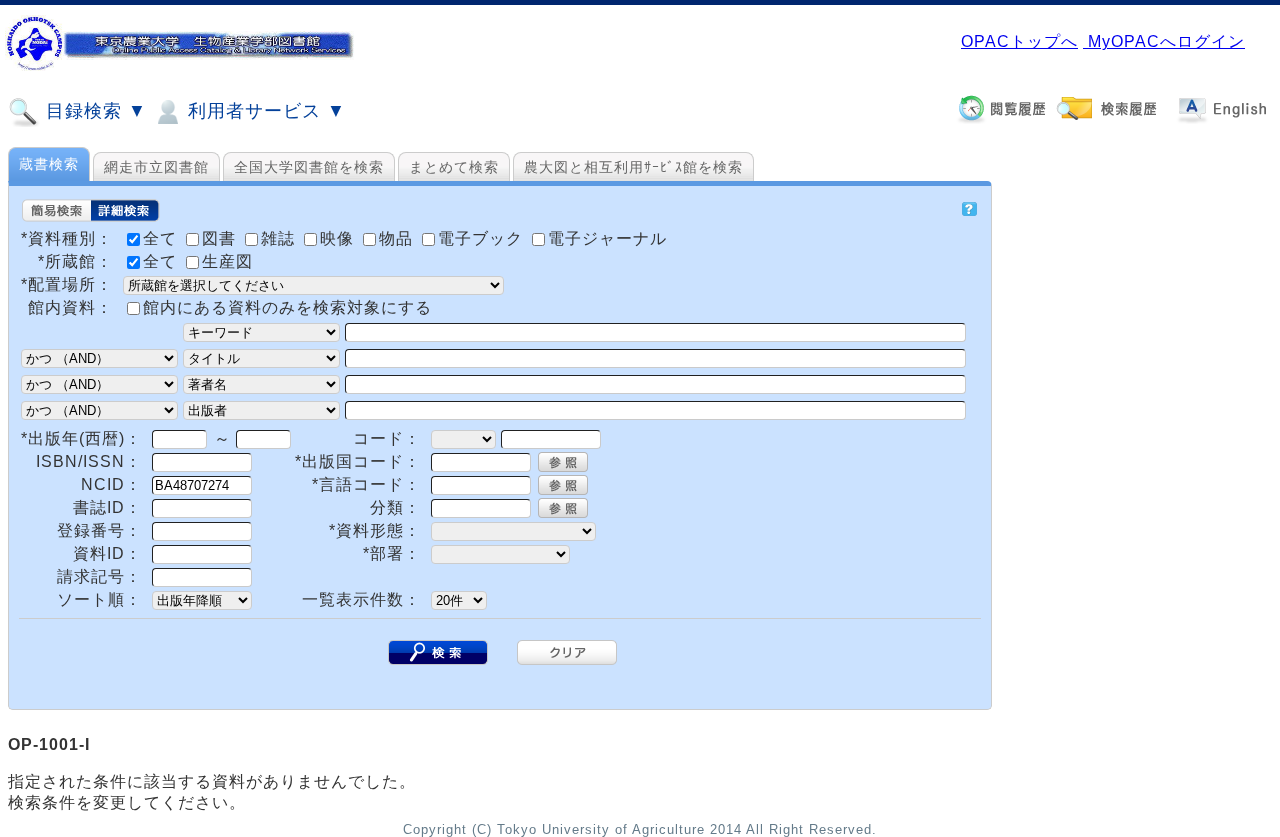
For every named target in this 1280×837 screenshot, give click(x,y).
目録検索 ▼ (93, 111)
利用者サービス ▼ (264, 111)
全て (162, 261)
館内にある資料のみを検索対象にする (287, 307)
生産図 (227, 261)
